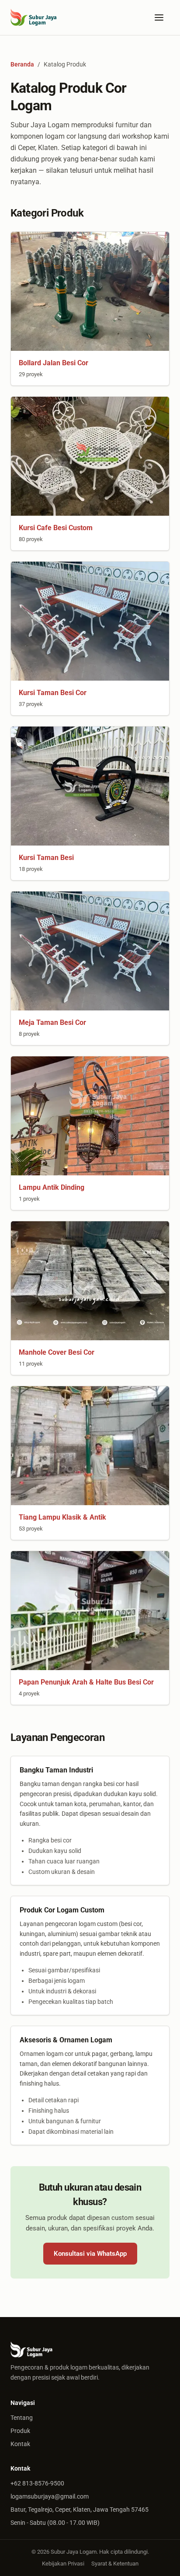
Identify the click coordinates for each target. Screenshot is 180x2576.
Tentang (22, 2418)
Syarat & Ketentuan (115, 2564)
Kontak (20, 2444)
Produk (20, 2431)
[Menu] (159, 17)
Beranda (22, 64)
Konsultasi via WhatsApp (90, 2254)
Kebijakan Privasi (63, 2564)
